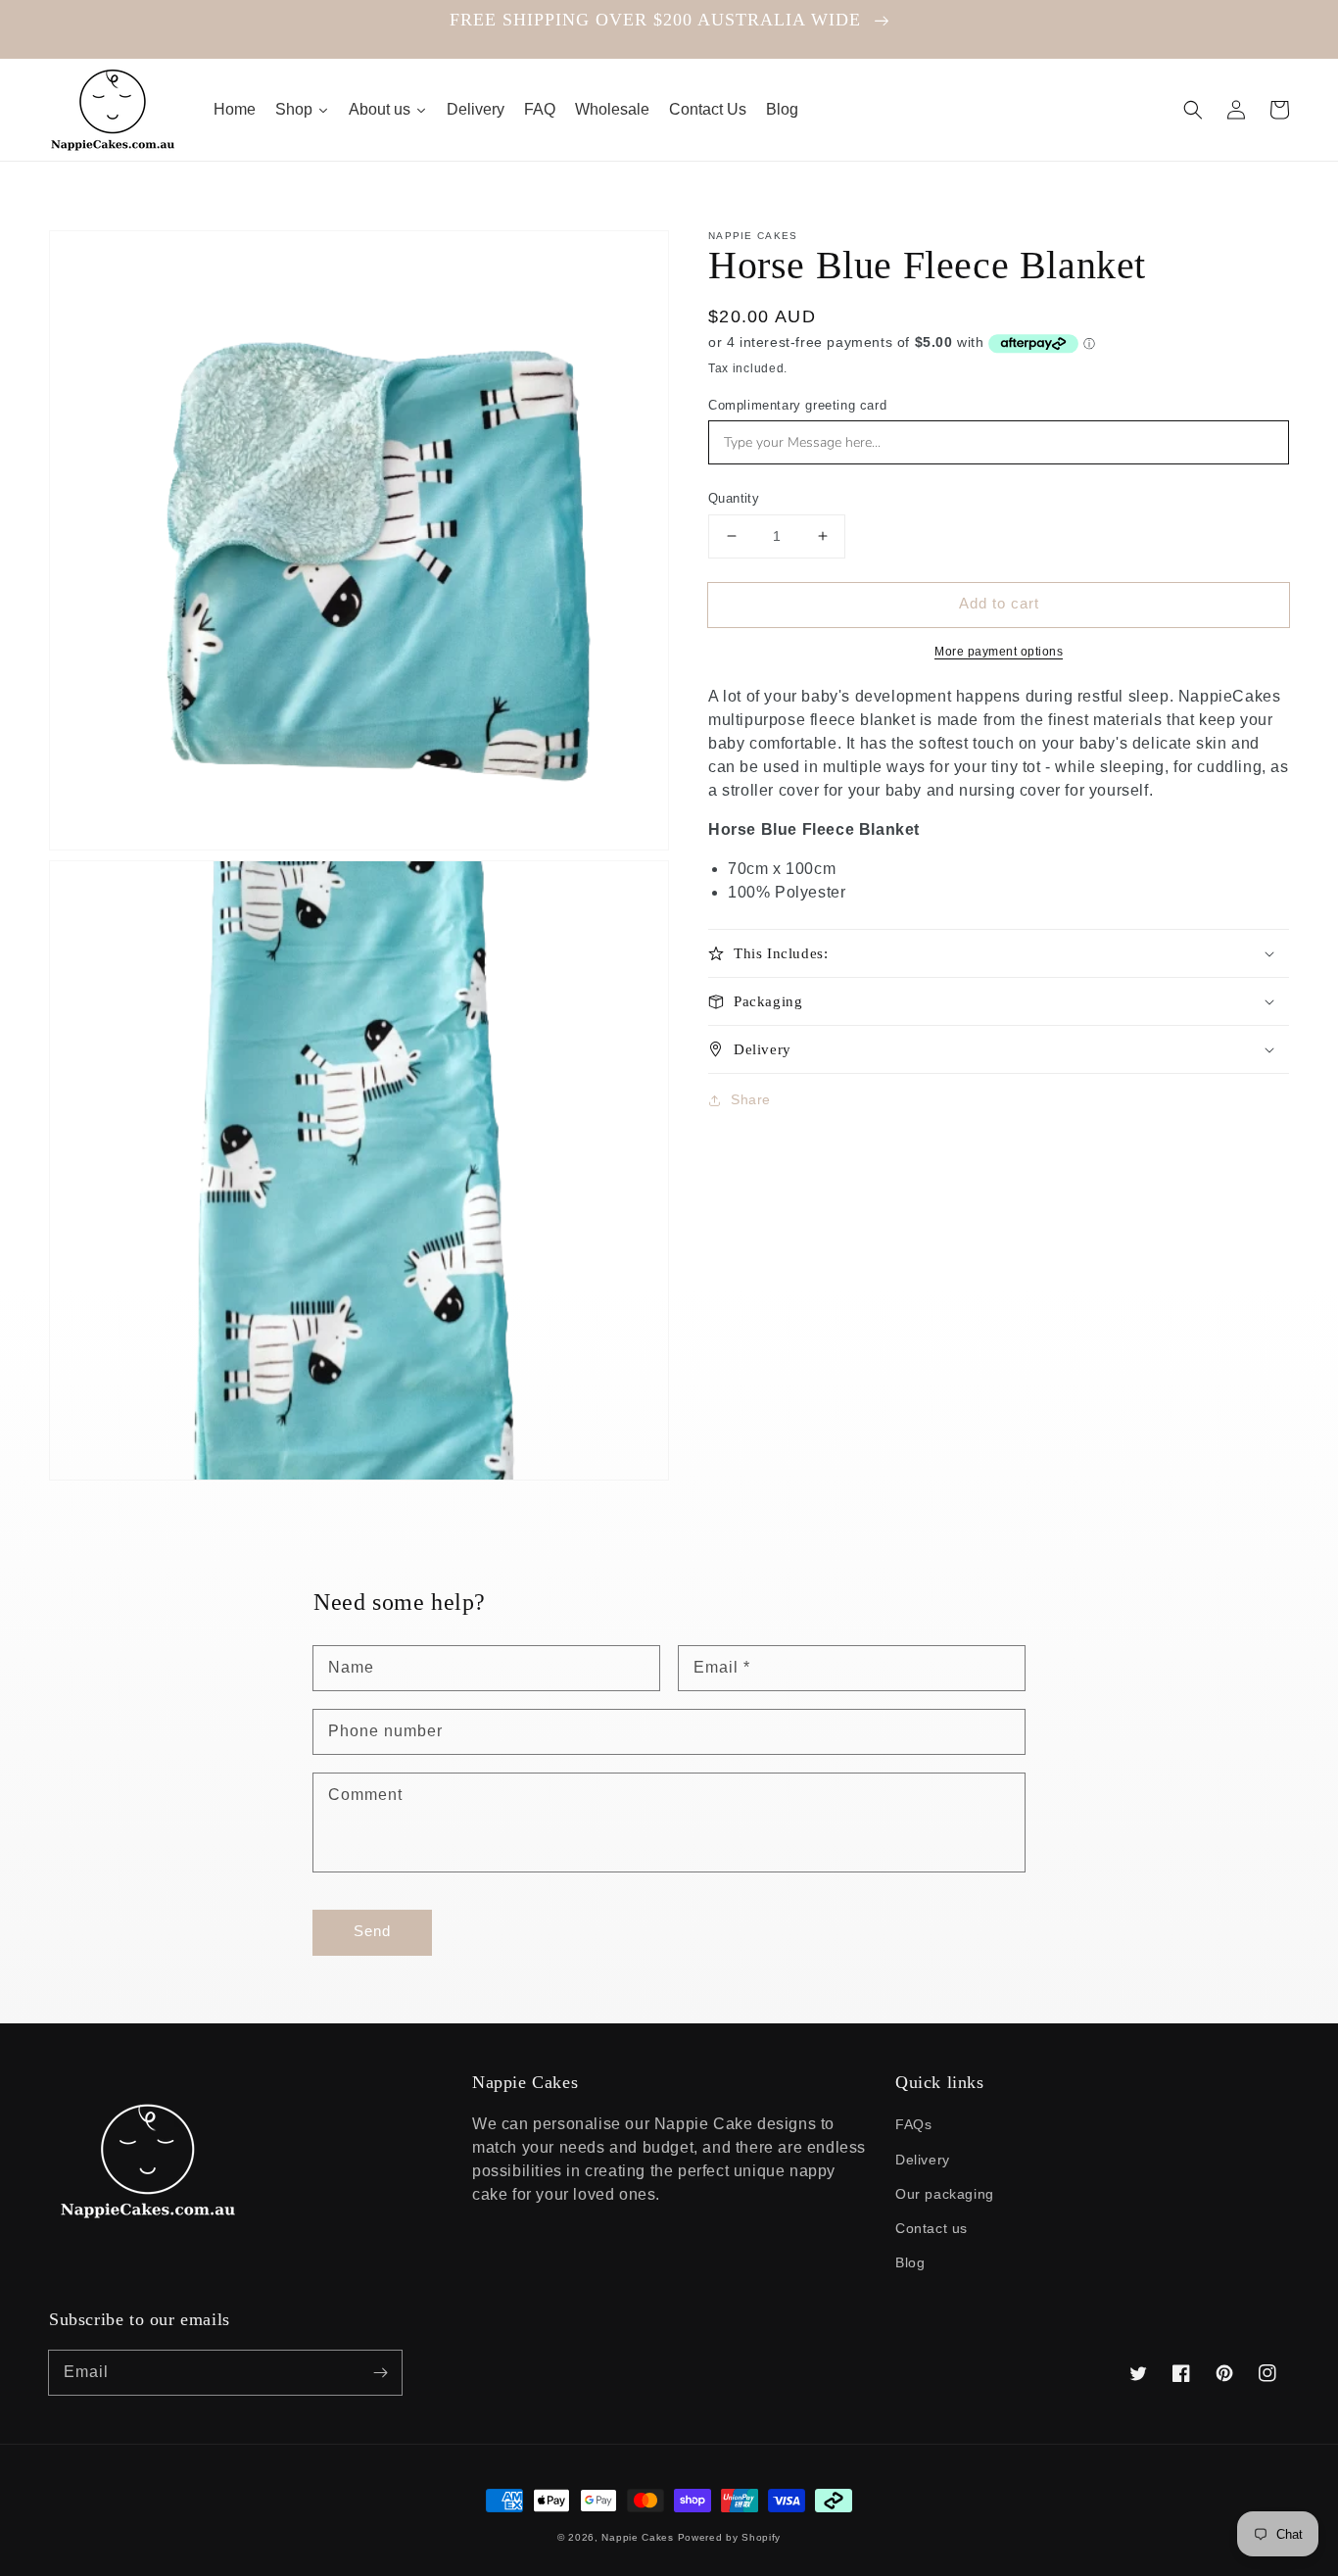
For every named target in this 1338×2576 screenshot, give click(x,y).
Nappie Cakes (637, 2537)
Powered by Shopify (730, 2537)
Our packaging (945, 2194)
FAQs (913, 2124)
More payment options (999, 652)
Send (372, 1931)
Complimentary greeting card (797, 405)
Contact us (932, 2228)
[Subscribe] (380, 2372)
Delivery (923, 2160)
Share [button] (751, 1099)
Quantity (734, 498)
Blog (910, 2262)
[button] (1193, 110)
